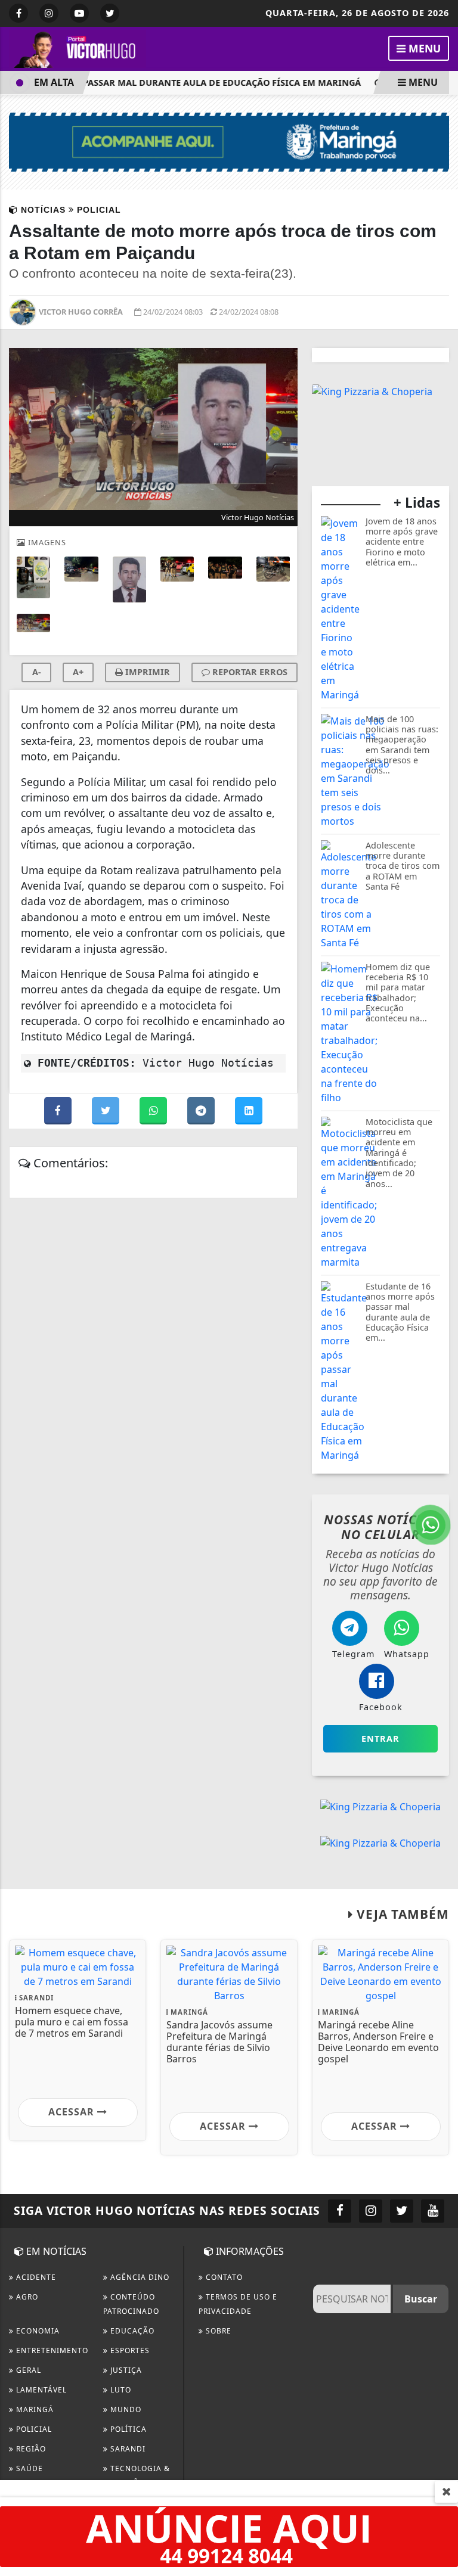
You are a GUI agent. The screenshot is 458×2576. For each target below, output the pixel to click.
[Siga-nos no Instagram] (371, 2211)
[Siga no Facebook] (18, 13)
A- (37, 672)
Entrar (380, 1738)
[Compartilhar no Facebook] (59, 1111)
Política (127, 2429)
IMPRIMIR (146, 672)
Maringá (34, 2409)
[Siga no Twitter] (110, 13)
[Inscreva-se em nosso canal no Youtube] (433, 2211)
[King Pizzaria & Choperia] (372, 390)
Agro (26, 2297)
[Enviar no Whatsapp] (154, 1111)
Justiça (125, 2370)
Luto (120, 2390)
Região (30, 2449)
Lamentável (40, 2390)
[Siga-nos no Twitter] (402, 2211)
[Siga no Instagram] (49, 13)
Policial (33, 2429)
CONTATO (223, 2277)
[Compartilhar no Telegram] (202, 1111)
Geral (27, 2370)
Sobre (217, 2331)
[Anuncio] (229, 2535)
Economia (37, 2331)
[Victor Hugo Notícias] (78, 48)
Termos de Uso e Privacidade (238, 2304)
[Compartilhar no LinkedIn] (249, 1111)
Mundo (125, 2409)
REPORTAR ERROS (249, 672)
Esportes (129, 2350)
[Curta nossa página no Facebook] (340, 2211)
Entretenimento (51, 2350)
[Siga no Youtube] (79, 13)
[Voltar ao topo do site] (440, 1417)
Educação (131, 2331)
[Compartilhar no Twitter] (107, 1111)
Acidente (35, 2277)
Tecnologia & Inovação (137, 2476)
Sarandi (127, 2449)
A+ (78, 672)
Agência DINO (139, 2277)
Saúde (28, 2468)
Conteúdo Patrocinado (131, 2304)
